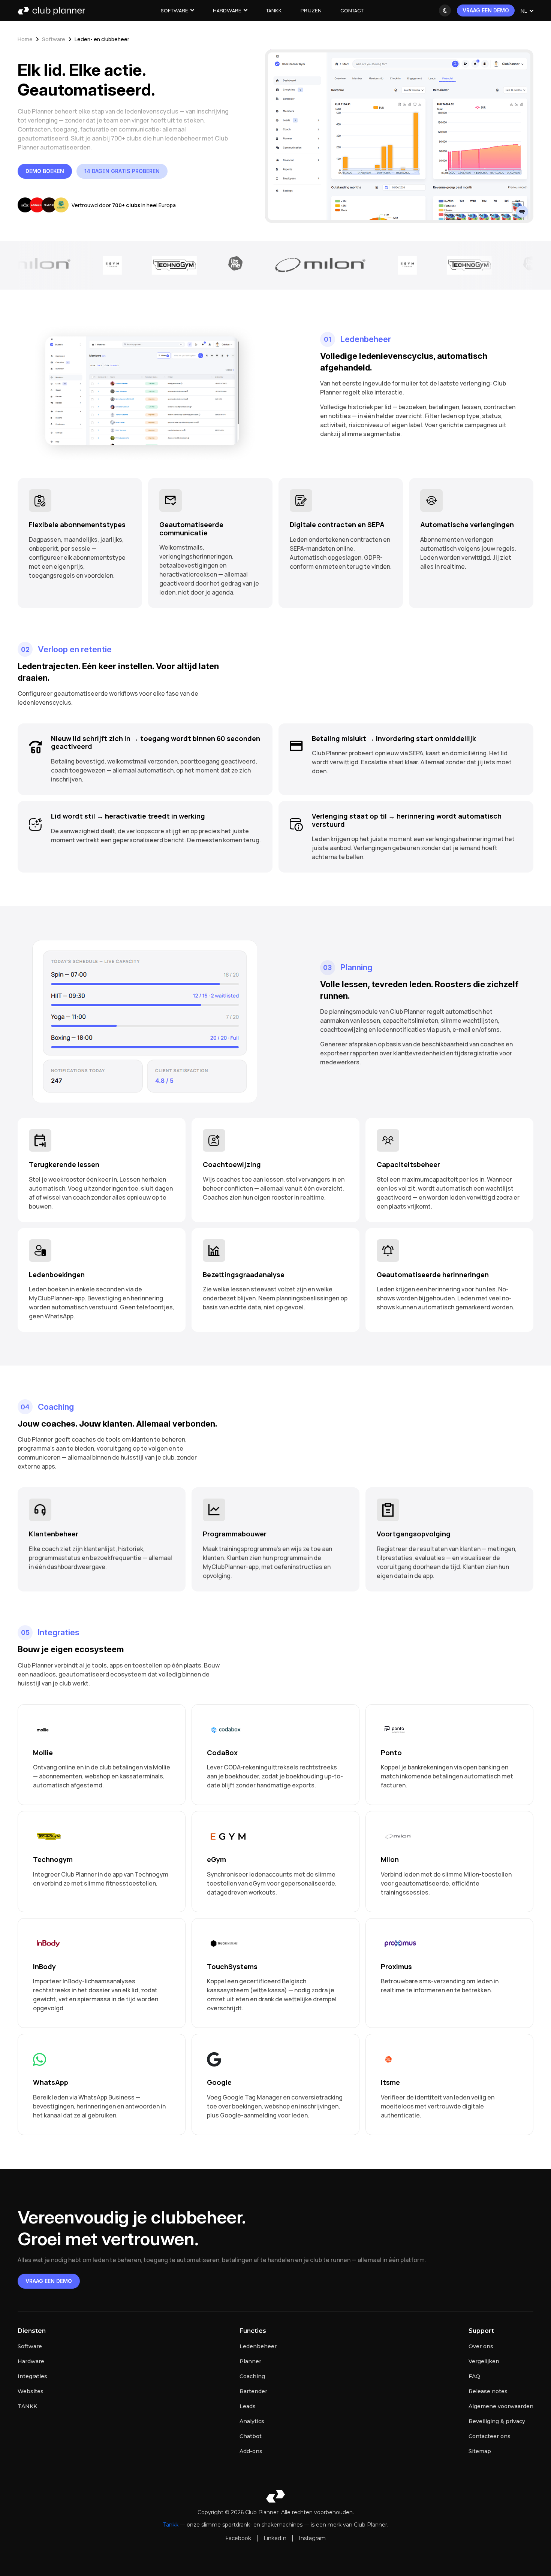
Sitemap (480, 2451)
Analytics (252, 2421)
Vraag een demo (486, 10)
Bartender (253, 2391)
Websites (31, 2391)
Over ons (481, 2346)
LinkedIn (275, 2538)
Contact (352, 11)
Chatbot (251, 2436)
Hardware (227, 11)
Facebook (238, 2538)
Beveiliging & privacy (497, 2421)
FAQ (474, 2376)
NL (524, 11)
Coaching (252, 2376)
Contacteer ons (490, 2436)
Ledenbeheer (258, 2346)
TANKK (27, 2406)
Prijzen (311, 11)
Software (174, 11)
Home (25, 39)
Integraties (32, 2376)
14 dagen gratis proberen (122, 171)
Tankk (274, 11)
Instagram (312, 2538)
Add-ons (251, 2451)
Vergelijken (484, 2361)
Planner (250, 2361)
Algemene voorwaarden (501, 2406)
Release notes (488, 2391)
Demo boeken (45, 171)
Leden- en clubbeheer (102, 39)
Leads (248, 2406)
